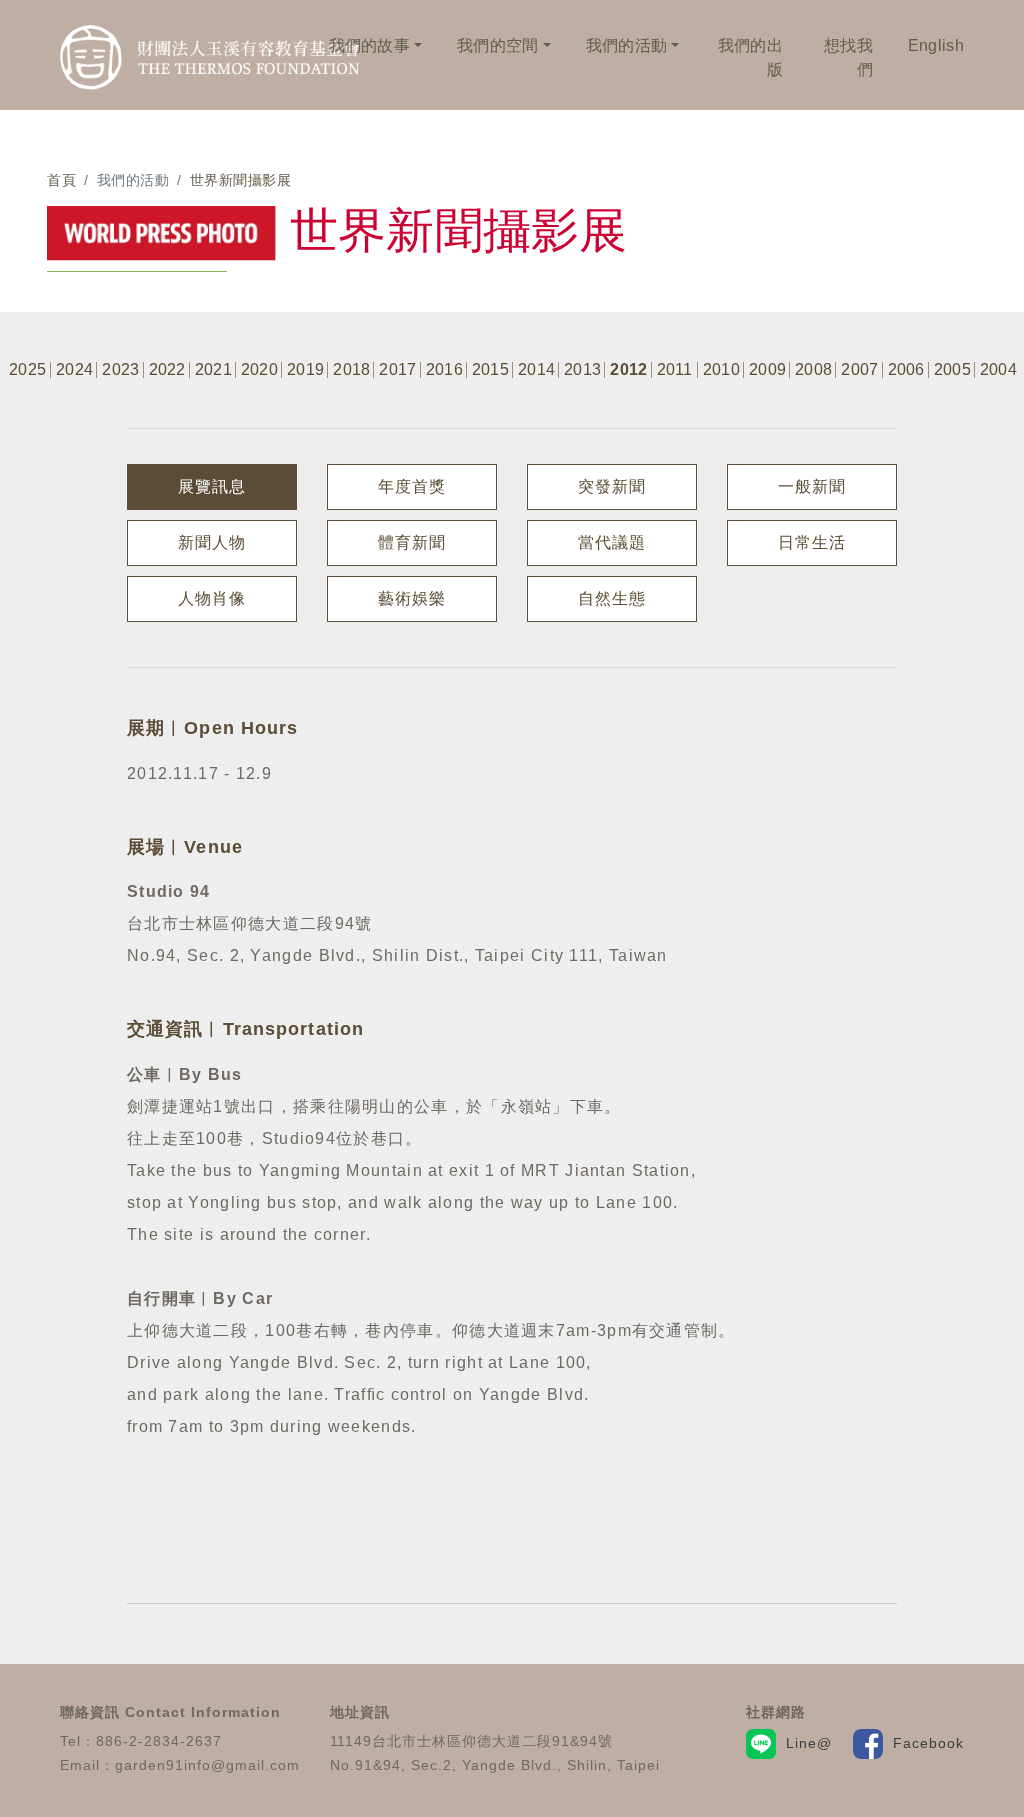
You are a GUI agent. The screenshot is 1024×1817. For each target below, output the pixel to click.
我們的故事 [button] (370, 45)
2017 (397, 370)
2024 (74, 370)
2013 (582, 370)
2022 (167, 370)
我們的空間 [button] (498, 45)
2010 (721, 370)
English (936, 45)
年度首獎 (412, 486)
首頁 (61, 180)
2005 (952, 370)
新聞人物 (212, 542)
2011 (675, 370)
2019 (305, 370)
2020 (259, 370)
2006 (906, 370)
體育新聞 (412, 542)
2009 (767, 370)
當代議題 (612, 542)
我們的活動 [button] (627, 45)
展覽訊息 (212, 486)
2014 (536, 370)
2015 (490, 370)
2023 (120, 370)
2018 (351, 370)
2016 (444, 370)
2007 (859, 370)
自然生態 (612, 598)
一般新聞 (812, 486)
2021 (213, 370)
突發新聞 (612, 486)
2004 (998, 370)
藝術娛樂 (412, 598)
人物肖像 (212, 598)
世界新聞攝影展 (241, 180)
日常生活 (812, 542)
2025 (27, 370)
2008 (813, 370)
